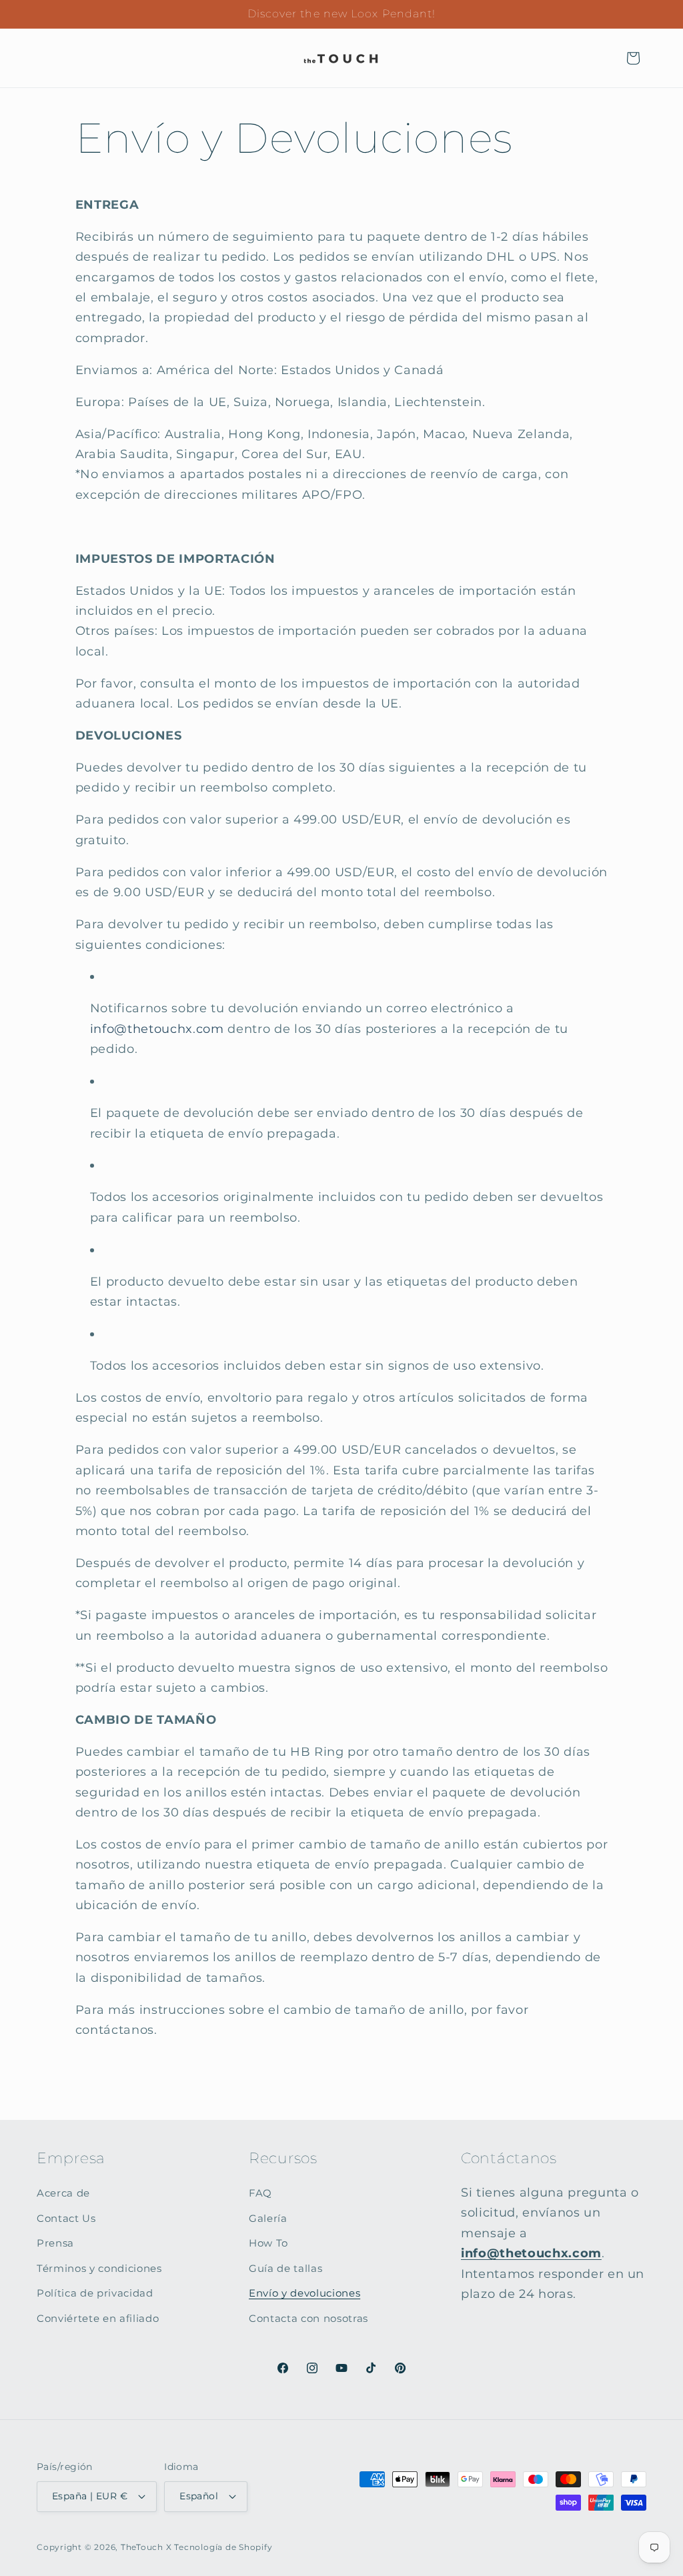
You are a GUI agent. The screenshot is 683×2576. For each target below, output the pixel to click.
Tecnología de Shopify (223, 2547)
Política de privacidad (95, 2293)
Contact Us (66, 2218)
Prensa (55, 2243)
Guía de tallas (285, 2268)
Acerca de (63, 2193)
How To (268, 2243)
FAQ (260, 2193)
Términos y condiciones (99, 2268)
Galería (268, 2218)
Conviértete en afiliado (98, 2318)
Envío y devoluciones (304, 2293)
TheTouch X (146, 2547)
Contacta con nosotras (308, 2318)
